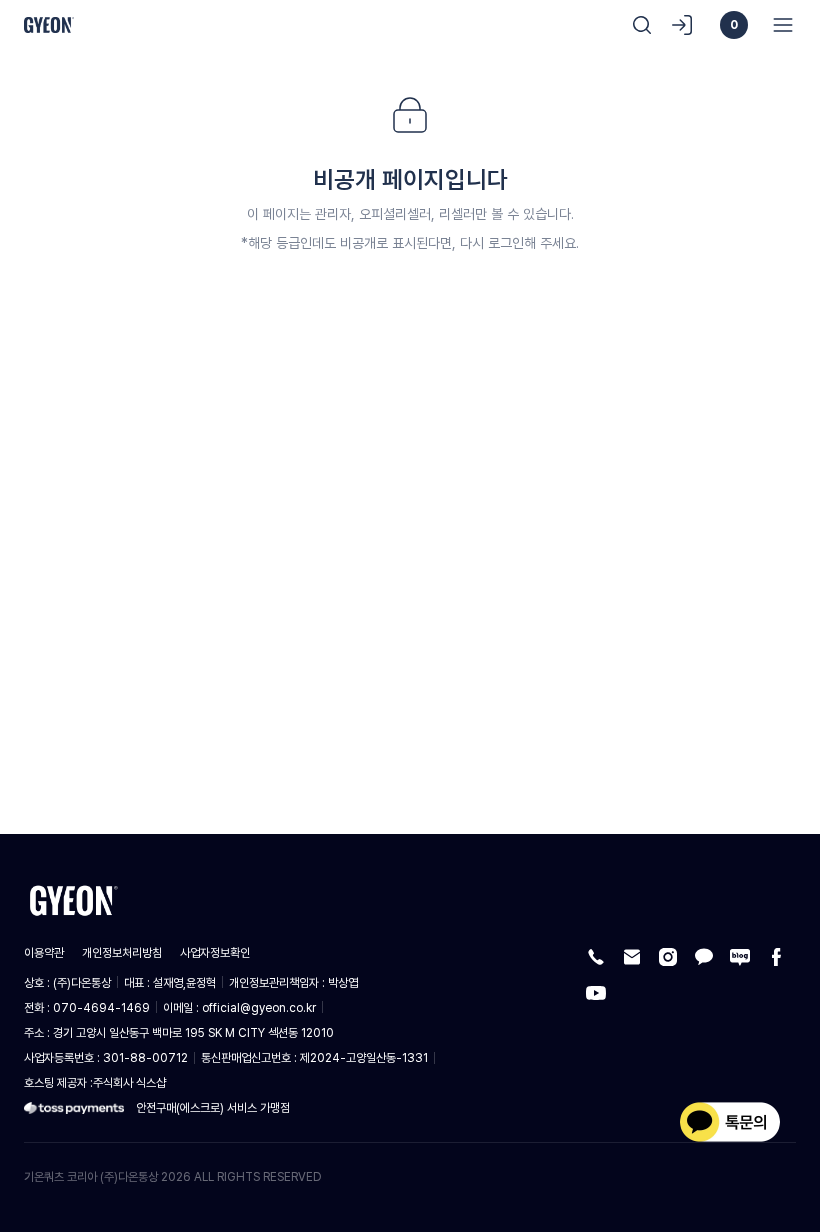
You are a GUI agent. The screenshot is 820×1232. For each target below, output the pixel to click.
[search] (642, 25)
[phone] (596, 957)
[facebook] (776, 957)
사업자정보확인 (215, 953)
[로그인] (682, 25)
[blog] (740, 957)
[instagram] (668, 957)
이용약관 (44, 953)
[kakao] (704, 957)
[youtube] (596, 993)
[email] (632, 957)
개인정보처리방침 (122, 953)
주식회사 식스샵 (129, 1082)
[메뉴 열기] (777, 25)
